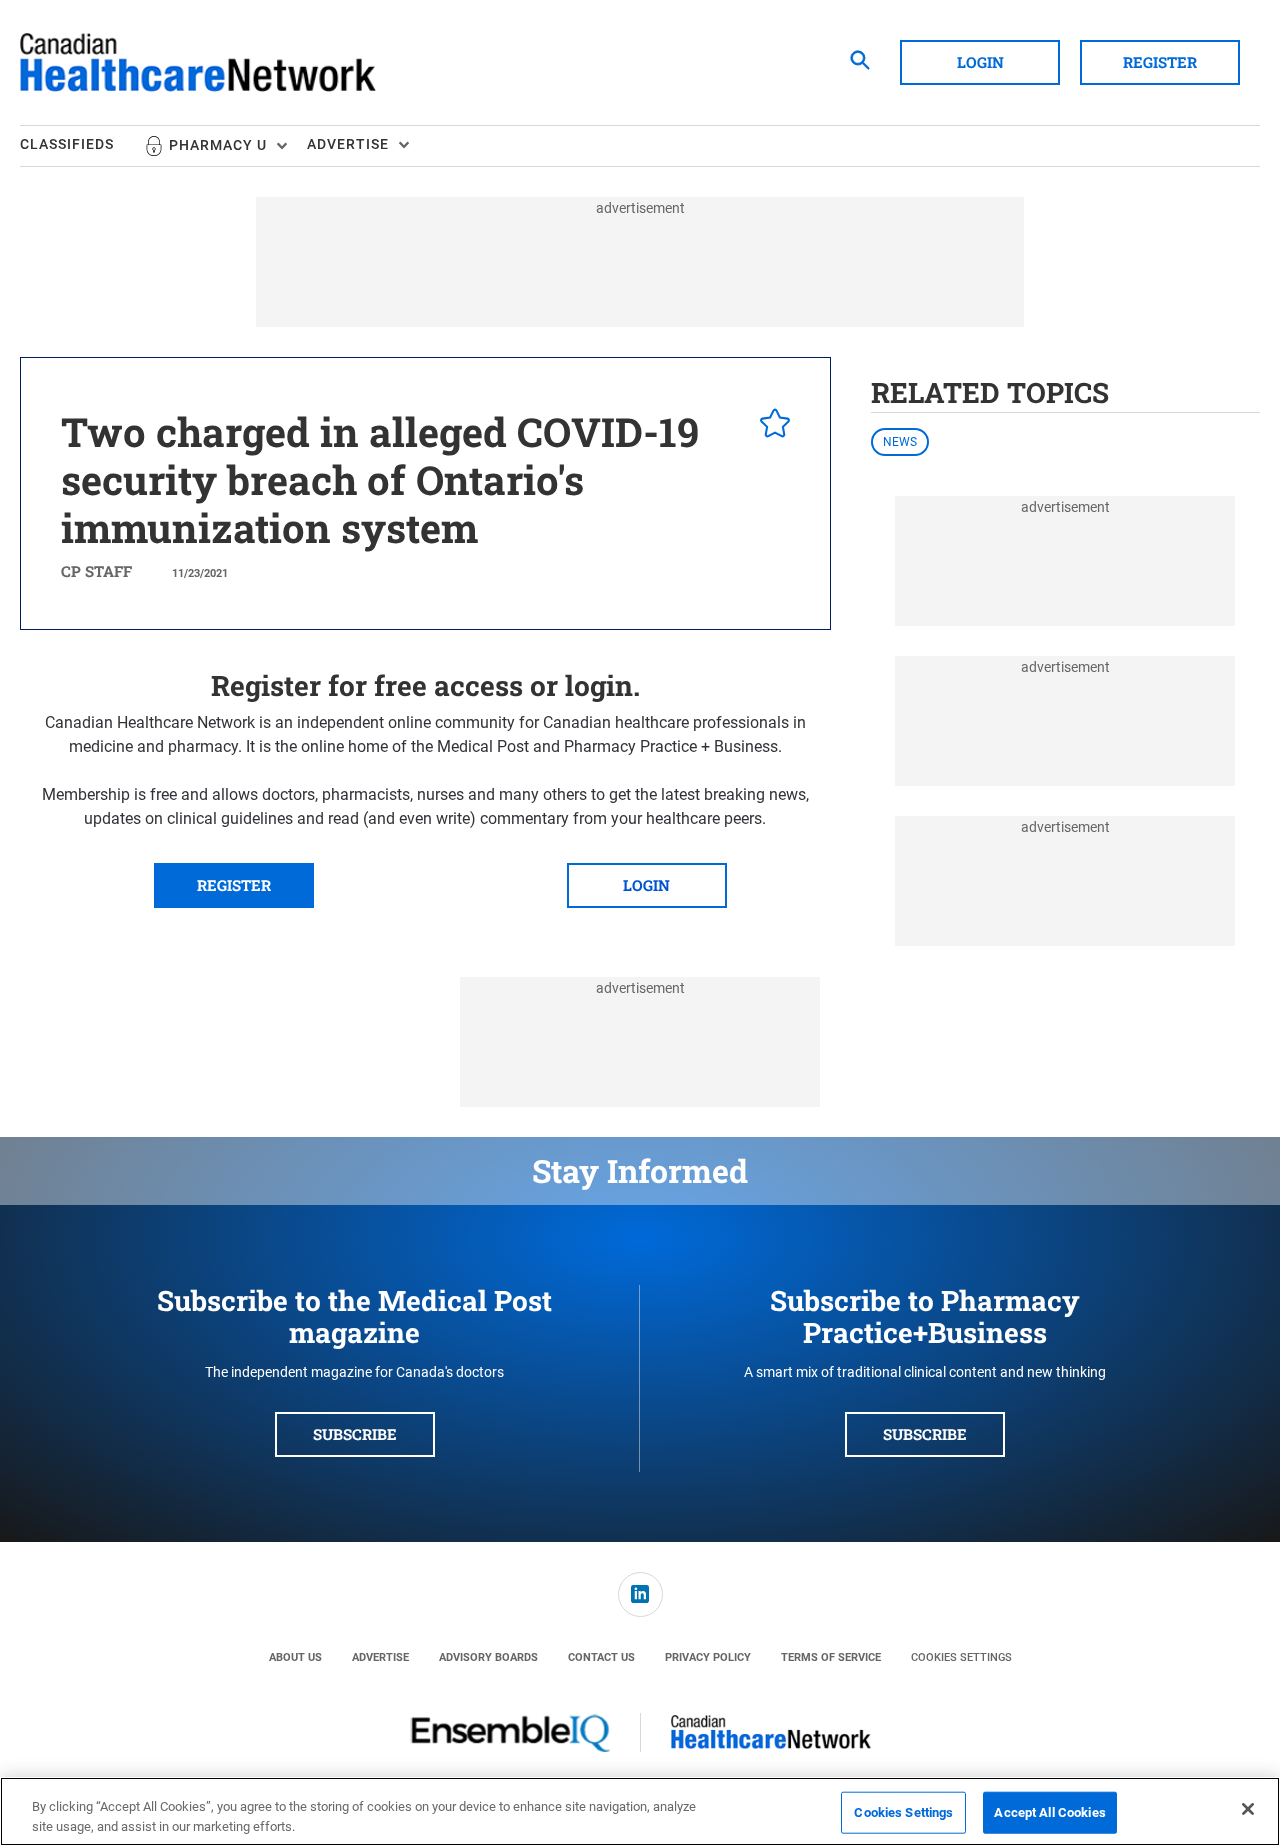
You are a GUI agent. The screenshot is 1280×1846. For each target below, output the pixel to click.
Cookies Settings (961, 1657)
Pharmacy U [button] (218, 145)
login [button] (646, 885)
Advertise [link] (380, 1657)
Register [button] (1160, 62)
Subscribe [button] (355, 1434)
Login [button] (980, 62)
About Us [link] (295, 1657)
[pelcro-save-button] (770, 426)
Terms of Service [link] (831, 1657)
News (900, 442)
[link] (640, 1594)
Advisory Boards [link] (488, 1657)
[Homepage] (198, 63)
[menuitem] (82, 146)
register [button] (234, 885)
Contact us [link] (601, 1657)
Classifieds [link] (67, 144)
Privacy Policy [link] (708, 1657)
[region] (640, 1811)
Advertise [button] (348, 144)
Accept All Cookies (1049, 1812)
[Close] (1248, 1809)
